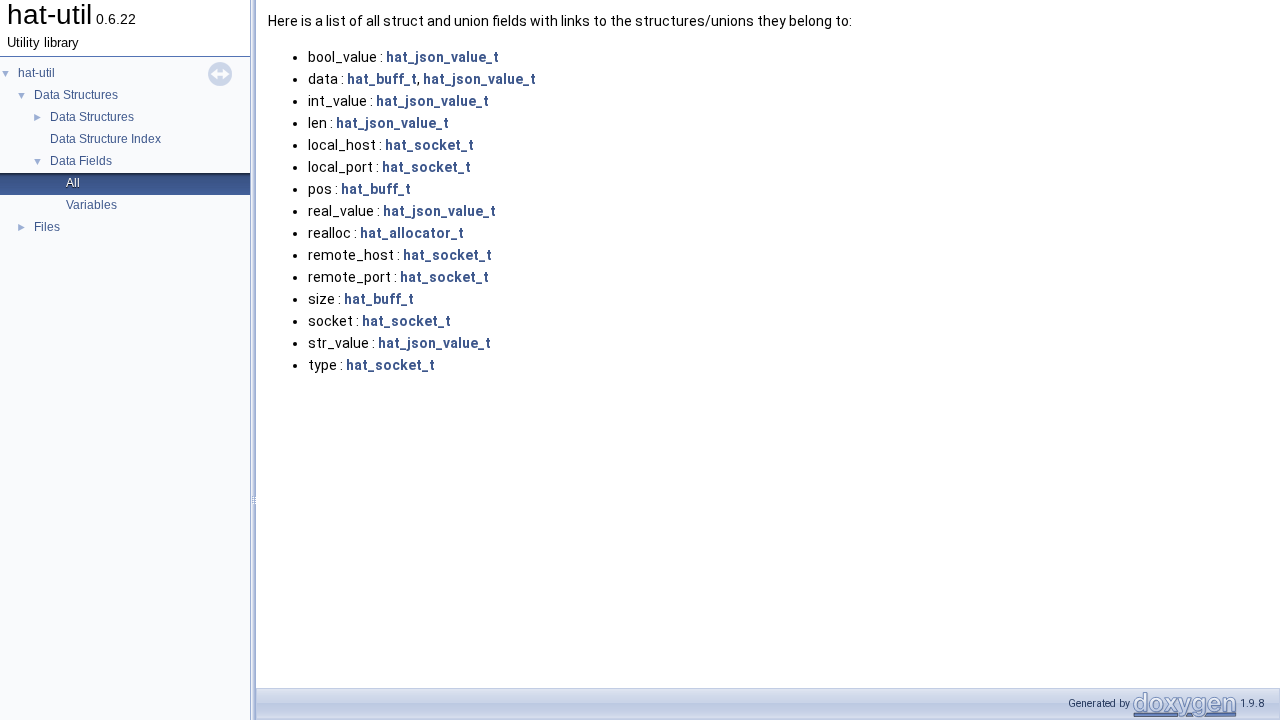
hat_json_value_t (442, 57)
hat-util (36, 73)
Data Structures (76, 95)
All (73, 183)
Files (47, 227)
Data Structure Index (105, 139)
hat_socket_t (429, 145)
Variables (91, 205)
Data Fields (81, 161)
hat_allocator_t (412, 233)
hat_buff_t (382, 79)
